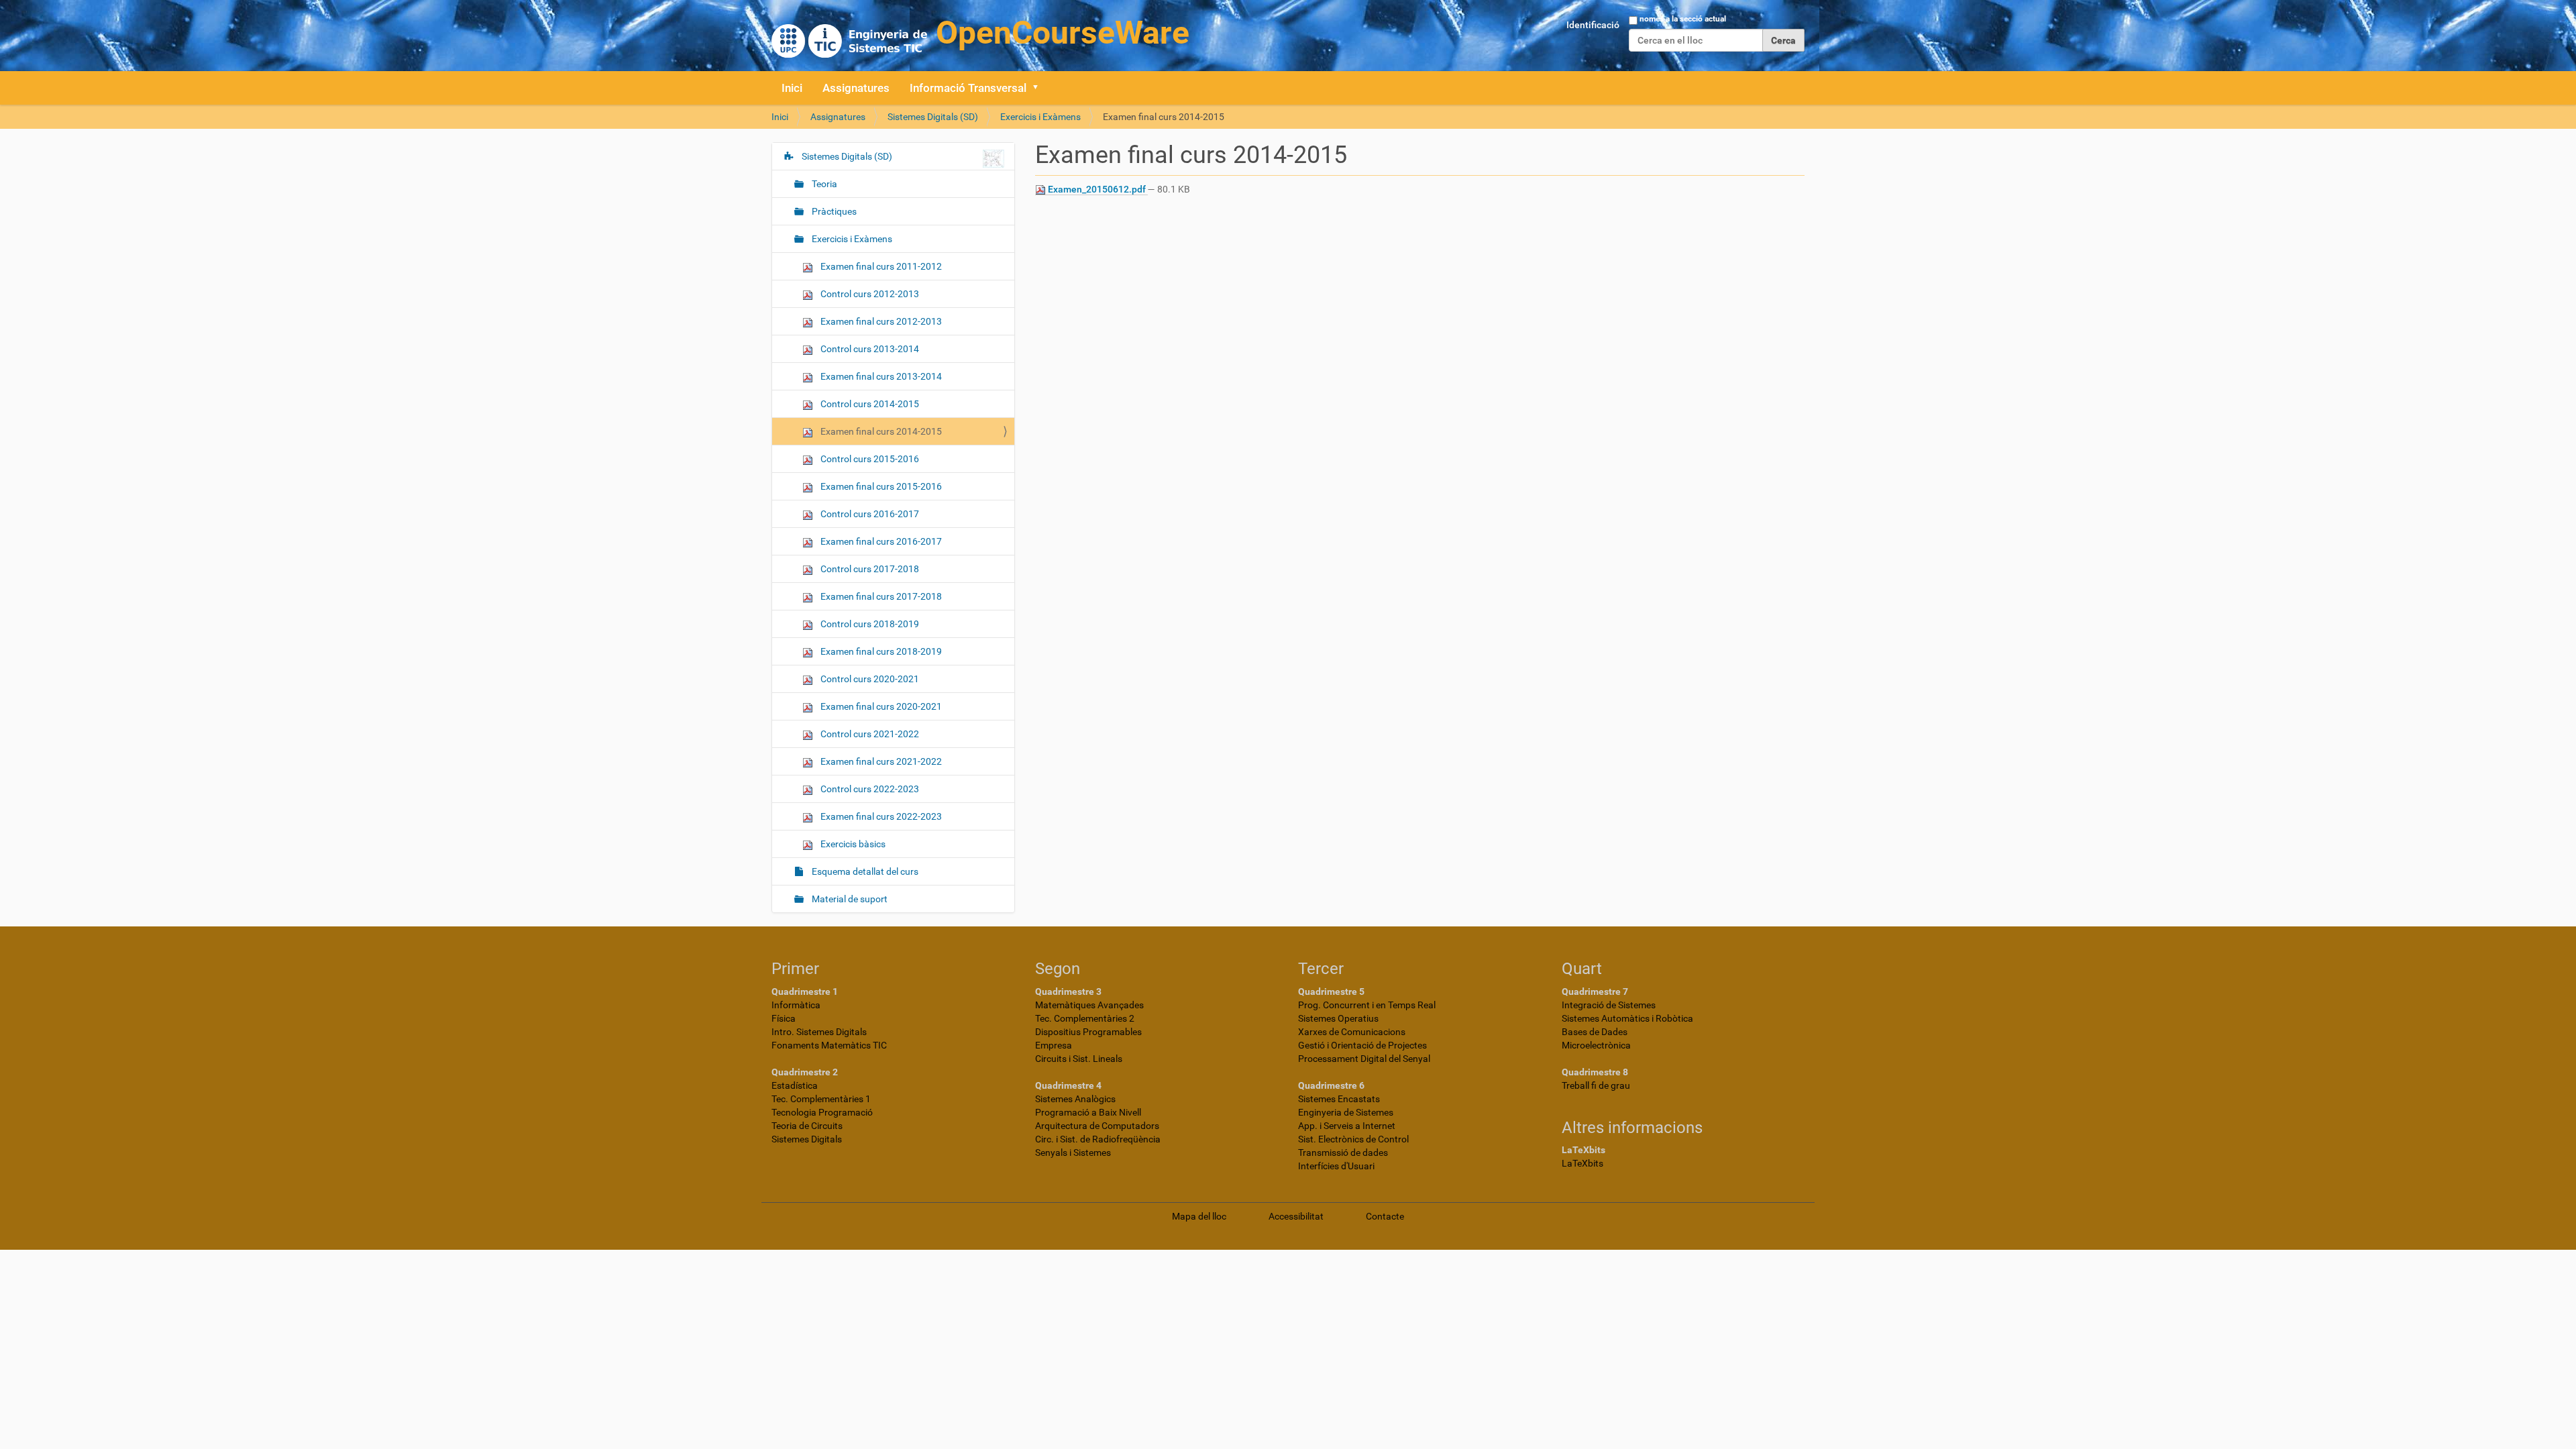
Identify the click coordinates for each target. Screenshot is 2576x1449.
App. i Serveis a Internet (1347, 1126)
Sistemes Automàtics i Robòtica (1627, 1018)
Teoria (823, 184)
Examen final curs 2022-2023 (880, 816)
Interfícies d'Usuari (1336, 1166)
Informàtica (796, 1005)
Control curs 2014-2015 (869, 404)
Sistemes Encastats (1339, 1099)
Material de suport (849, 899)
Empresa (1054, 1045)
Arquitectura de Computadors (1097, 1126)
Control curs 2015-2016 (869, 459)
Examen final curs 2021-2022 (880, 761)
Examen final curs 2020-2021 (880, 706)
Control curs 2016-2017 (869, 514)
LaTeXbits (1582, 1163)
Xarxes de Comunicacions (1352, 1032)
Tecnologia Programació (822, 1112)
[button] (1040, 88)
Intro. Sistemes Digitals (819, 1032)
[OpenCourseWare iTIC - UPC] (980, 34)
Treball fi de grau (1596, 1085)
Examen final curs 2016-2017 (880, 541)
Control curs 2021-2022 (869, 734)
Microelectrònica (1596, 1045)
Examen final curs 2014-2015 (880, 431)
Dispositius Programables (1088, 1032)
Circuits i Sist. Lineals (1079, 1059)
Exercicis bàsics (852, 844)
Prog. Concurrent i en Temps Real (1367, 1005)
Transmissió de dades (1343, 1152)
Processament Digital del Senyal (1364, 1059)
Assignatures (856, 88)
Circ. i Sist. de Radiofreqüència (1098, 1139)
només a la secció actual (1683, 19)
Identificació (1593, 25)
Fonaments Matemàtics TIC (829, 1045)
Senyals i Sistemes (1073, 1152)
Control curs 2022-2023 (869, 789)
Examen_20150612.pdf (1097, 189)
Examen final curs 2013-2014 (880, 376)
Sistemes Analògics (1075, 1099)
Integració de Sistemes (1609, 1005)
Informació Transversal (968, 88)
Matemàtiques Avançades (1089, 1005)
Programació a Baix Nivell (1088, 1112)
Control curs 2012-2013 (869, 294)
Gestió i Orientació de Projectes (1362, 1045)
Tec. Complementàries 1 (821, 1099)
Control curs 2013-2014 (869, 349)
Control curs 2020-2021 (869, 679)
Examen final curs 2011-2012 (880, 266)
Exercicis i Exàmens (1040, 117)
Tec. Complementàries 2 (1085, 1018)
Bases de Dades (1595, 1032)
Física (784, 1018)
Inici (792, 88)
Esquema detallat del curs (864, 871)
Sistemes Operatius (1338, 1018)
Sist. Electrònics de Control (1353, 1139)
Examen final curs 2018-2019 (880, 651)
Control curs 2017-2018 (869, 569)
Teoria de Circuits (807, 1126)
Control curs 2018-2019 (869, 624)
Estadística (795, 1085)
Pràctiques (833, 211)
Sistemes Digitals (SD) (933, 117)
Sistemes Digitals (807, 1139)
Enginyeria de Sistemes (1346, 1112)
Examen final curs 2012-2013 (880, 321)
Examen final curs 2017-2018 (880, 596)
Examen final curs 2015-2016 (880, 486)
